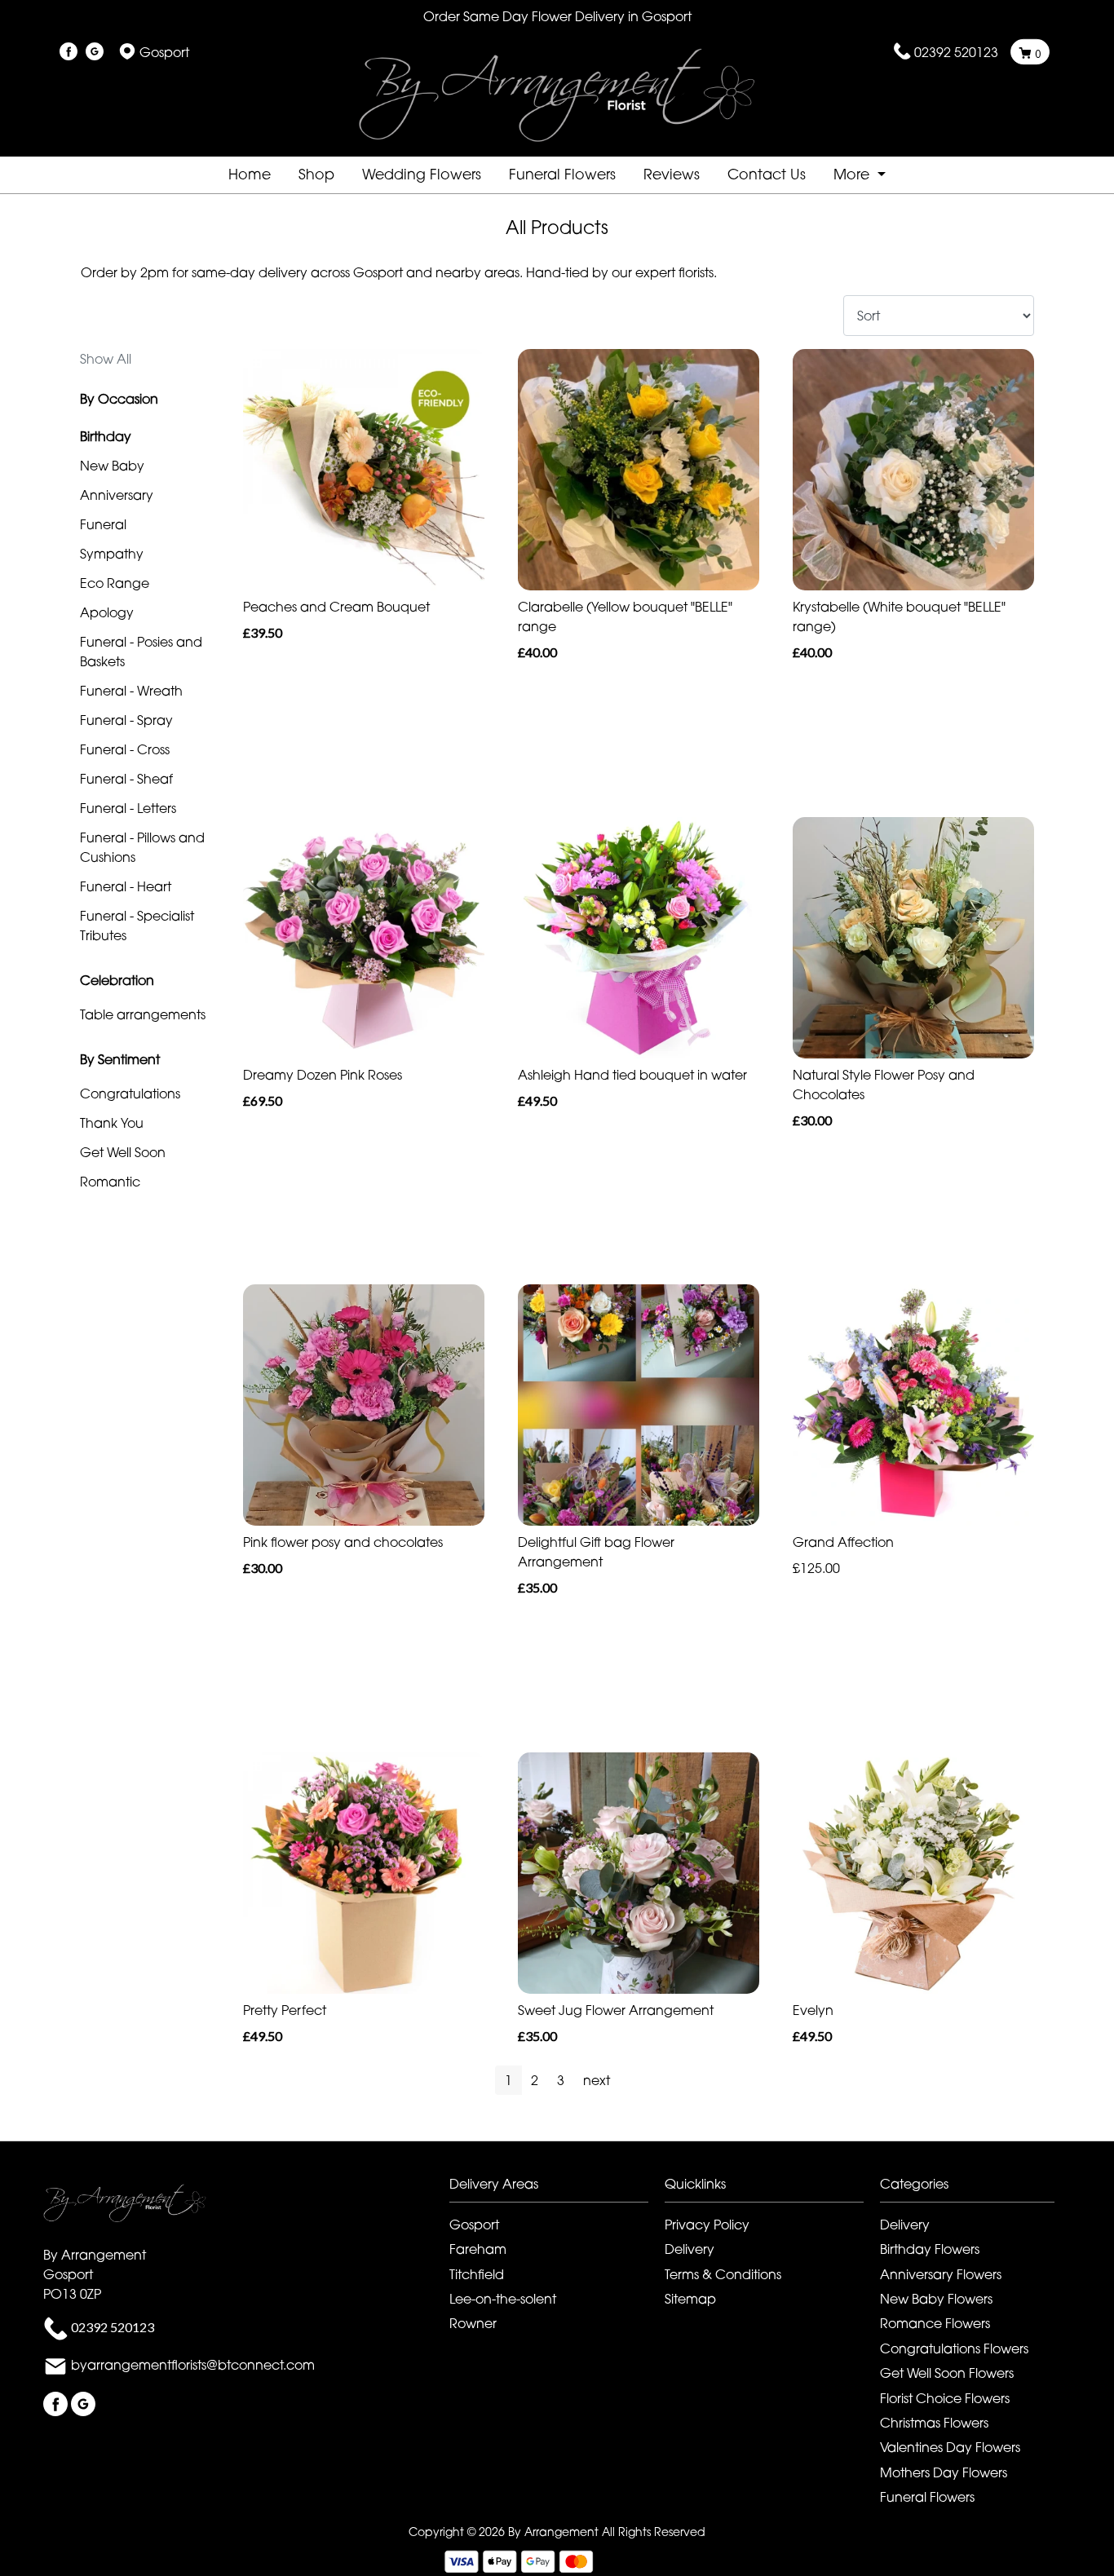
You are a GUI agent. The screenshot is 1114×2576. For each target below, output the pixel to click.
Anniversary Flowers (941, 2274)
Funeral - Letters (128, 808)
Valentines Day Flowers (950, 2447)
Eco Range (115, 583)
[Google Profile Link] (95, 52)
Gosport (474, 2225)
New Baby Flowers (936, 2299)
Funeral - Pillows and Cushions (142, 847)
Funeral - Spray (126, 720)
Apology (107, 612)
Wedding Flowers (422, 174)
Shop (316, 174)
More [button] (853, 174)
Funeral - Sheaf (126, 779)
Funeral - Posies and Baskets (141, 652)
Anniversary (117, 495)
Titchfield (477, 2274)
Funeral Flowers (562, 174)
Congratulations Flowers (954, 2348)
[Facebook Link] (69, 52)
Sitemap (690, 2299)
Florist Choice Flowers (945, 2398)
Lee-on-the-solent (503, 2299)
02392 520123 (956, 52)
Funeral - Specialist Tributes (137, 926)
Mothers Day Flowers (944, 2472)
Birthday (106, 436)
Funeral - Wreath (131, 691)
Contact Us (767, 174)
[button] (557, 2188)
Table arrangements (143, 1014)
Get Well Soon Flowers (947, 2373)
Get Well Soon (123, 1152)
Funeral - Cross (125, 749)
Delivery (690, 2249)
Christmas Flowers (934, 2423)
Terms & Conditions (723, 2274)
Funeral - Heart (126, 886)
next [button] (597, 2080)
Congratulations (130, 1094)
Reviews (672, 174)
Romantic (110, 1182)
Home (250, 174)
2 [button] (535, 2080)
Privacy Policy (707, 2225)
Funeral (103, 524)
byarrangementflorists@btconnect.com (193, 2366)
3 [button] (561, 2080)
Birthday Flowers (930, 2249)
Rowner (473, 2323)
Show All (106, 359)
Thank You (112, 1123)
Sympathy (112, 554)
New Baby (112, 466)
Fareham (478, 2249)
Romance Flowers (935, 2323)
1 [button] (508, 2080)
